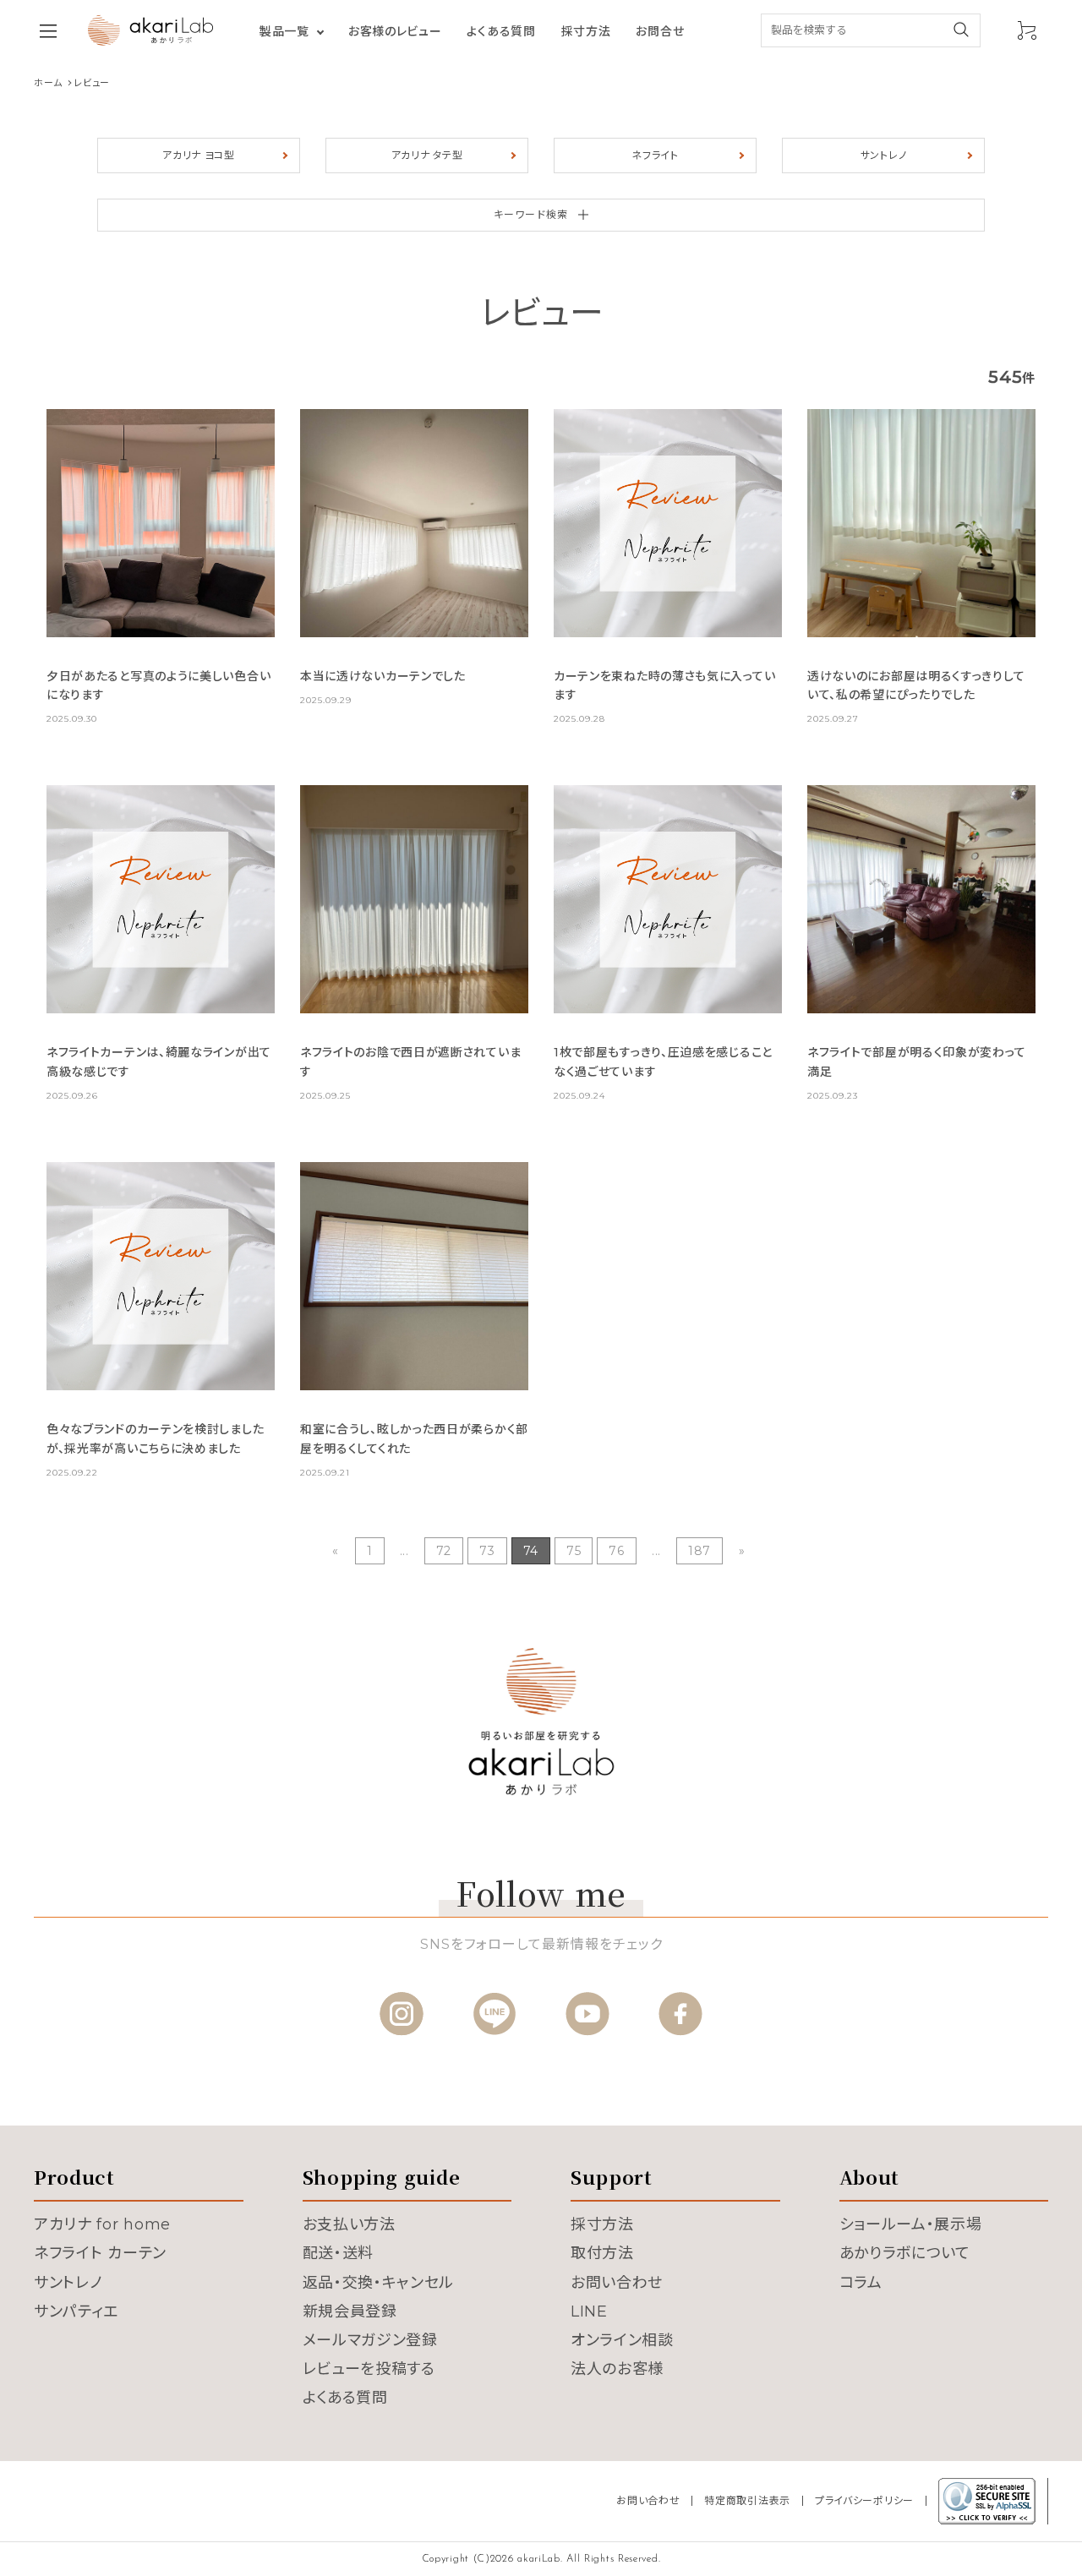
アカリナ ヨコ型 (199, 155)
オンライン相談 (622, 2340)
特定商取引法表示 (747, 2500)
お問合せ (660, 31)
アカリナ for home (102, 2224)
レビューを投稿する (369, 2369)
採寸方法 (586, 31)
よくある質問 (501, 31)
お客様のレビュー (395, 31)
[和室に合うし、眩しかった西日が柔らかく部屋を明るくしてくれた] (414, 1276)
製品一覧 (284, 31)
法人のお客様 (617, 2369)
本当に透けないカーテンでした (383, 676)
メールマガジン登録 (370, 2340)
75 (574, 1551)
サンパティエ (76, 2311)
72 (444, 1551)
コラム (861, 2283)
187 (699, 1551)
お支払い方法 (349, 2224)
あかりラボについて (905, 2253)
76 (616, 1551)
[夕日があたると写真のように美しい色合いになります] (161, 523)
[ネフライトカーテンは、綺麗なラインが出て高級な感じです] (161, 899)
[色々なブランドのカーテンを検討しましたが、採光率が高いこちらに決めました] (161, 1276)
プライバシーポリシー (864, 2500)
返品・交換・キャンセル (379, 2283)
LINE (589, 2311)
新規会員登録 (350, 2311)
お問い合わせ (617, 2283)
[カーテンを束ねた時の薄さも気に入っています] (668, 523)
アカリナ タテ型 (427, 155)
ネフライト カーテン (100, 2253)
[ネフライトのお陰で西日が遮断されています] (414, 899)
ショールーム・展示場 (911, 2224)
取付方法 (602, 2253)
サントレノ (884, 155)
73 (487, 1551)
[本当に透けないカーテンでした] (414, 523)
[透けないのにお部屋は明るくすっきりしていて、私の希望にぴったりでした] (921, 523)
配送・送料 (339, 2253)
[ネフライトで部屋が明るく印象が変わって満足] (921, 899)
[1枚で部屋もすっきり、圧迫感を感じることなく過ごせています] (668, 899)
